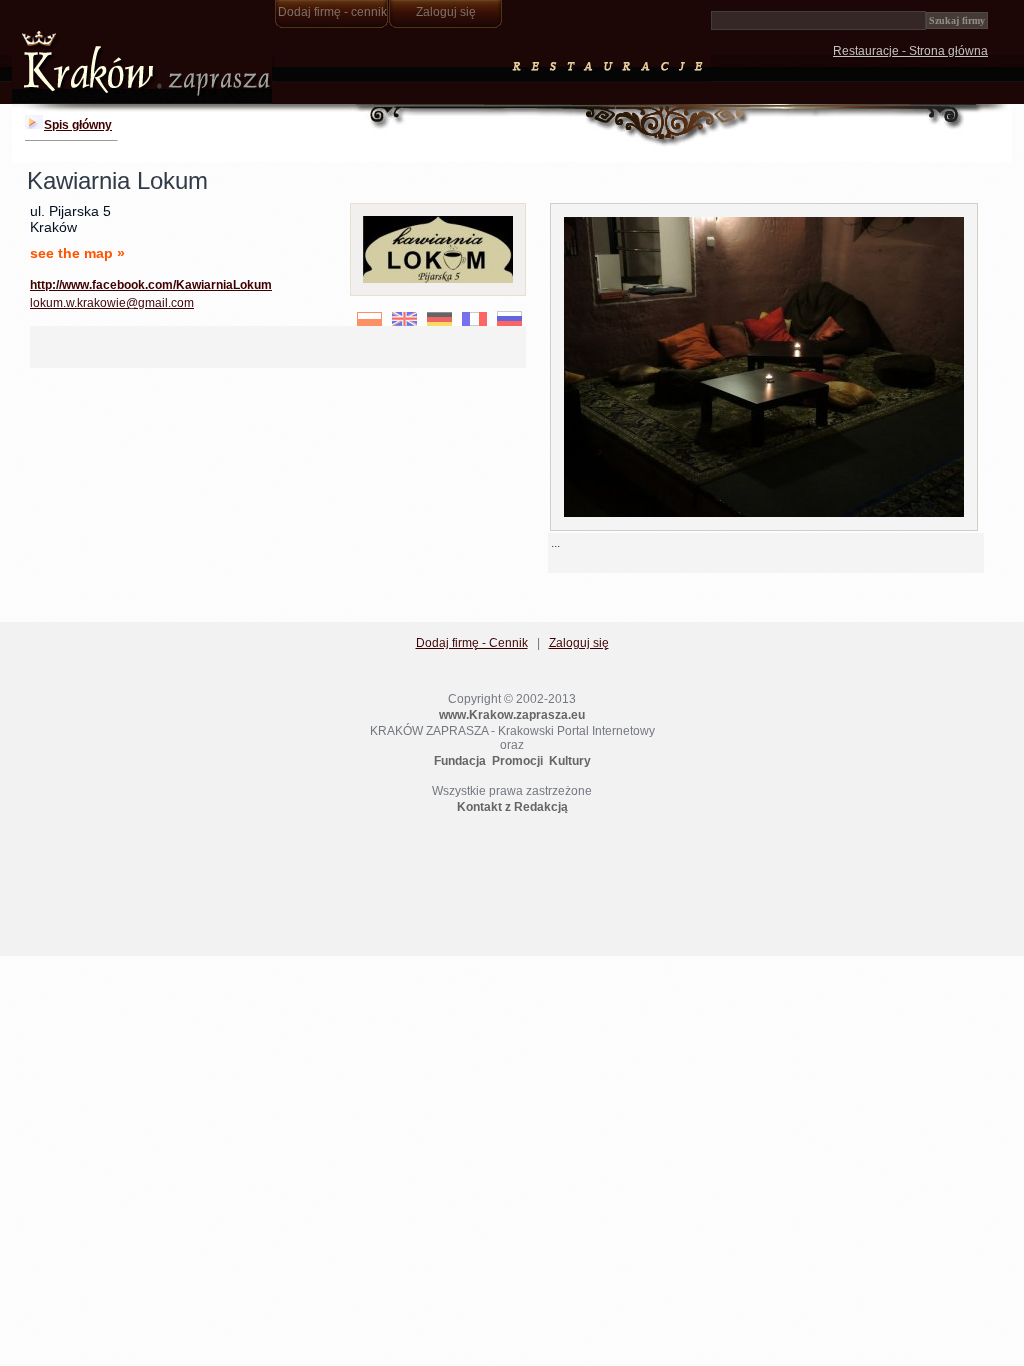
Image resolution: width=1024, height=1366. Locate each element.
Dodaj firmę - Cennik (472, 643)
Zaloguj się (446, 12)
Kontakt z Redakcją (512, 807)
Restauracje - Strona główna (910, 51)
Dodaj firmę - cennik (332, 12)
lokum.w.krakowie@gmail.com (112, 303)
